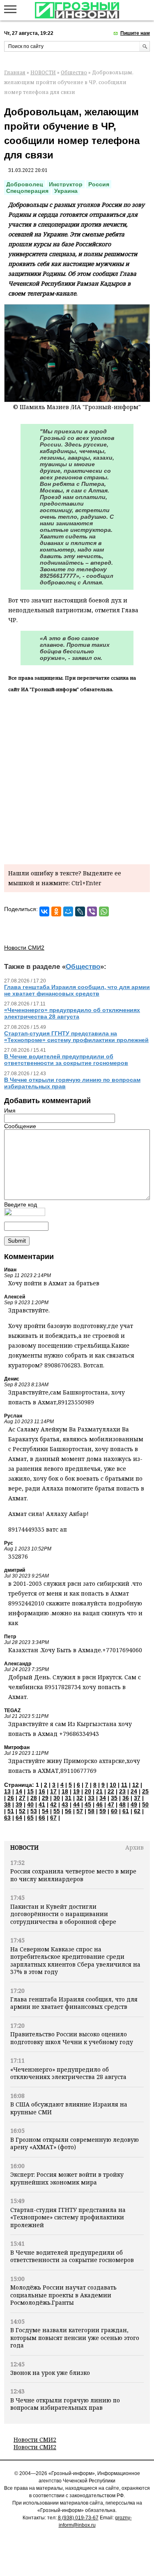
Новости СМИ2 (35, 2440)
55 (57, 1811)
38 (7, 1804)
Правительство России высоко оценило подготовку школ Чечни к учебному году (72, 2038)
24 (134, 1791)
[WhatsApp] (104, 911)
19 (76, 1791)
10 (113, 1785)
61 (126, 1811)
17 (53, 1791)
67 (53, 1818)
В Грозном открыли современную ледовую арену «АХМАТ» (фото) (75, 2143)
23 (122, 1791)
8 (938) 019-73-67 (78, 2518)
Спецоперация (27, 191)
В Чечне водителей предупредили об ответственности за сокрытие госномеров (72, 2256)
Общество (74, 72)
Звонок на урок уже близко (50, 2373)
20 (88, 1791)
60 (114, 1811)
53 (34, 1811)
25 (145, 1791)
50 (145, 1804)
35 (114, 1798)
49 (134, 1804)
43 (65, 1804)
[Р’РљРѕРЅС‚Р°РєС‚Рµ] (44, 911)
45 (88, 1804)
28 (34, 1798)
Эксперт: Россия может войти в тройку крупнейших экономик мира (67, 2178)
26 (11, 1798)
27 (22, 1798)
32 (80, 1798)
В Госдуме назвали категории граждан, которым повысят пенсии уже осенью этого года (75, 2338)
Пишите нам (135, 33)
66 (42, 1818)
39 (19, 1804)
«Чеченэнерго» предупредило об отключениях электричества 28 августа (68, 2073)
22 (111, 1791)
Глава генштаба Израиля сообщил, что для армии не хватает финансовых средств (74, 2003)
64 (19, 1818)
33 (91, 1798)
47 (111, 1804)
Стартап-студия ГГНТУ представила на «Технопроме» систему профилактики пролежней (68, 2217)
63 (7, 1818)
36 (126, 1798)
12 (136, 1785)
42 (53, 1804)
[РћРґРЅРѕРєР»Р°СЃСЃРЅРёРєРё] (56, 911)
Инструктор (66, 184)
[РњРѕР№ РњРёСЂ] (68, 911)
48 (122, 1804)
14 (19, 1791)
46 (99, 1804)
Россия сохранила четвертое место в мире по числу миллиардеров (73, 1875)
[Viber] (92, 911)
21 (99, 1791)
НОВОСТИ (43, 72)
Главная (15, 72)
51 (11, 1811)
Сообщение (20, 1126)
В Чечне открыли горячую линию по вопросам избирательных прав (65, 2404)
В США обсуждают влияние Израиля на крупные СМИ (69, 2108)
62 (137, 1811)
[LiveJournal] (80, 911)
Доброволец (25, 184)
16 (42, 1791)
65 (30, 1818)
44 (76, 1804)
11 (124, 1785)
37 (137, 1798)
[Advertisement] (77, 777)
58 (91, 1811)
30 (57, 1798)
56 (68, 1811)
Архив (134, 1847)
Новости (24, 1847)
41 (42, 1804)
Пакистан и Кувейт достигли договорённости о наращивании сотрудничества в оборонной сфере (63, 1914)
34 (103, 1798)
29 (45, 1798)
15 (30, 1791)
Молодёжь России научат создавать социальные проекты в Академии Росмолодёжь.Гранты (63, 2295)
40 (30, 1804)
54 (45, 1811)
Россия (99, 184)
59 (103, 1811)
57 (80, 1811)
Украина (66, 191)
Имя (10, 1111)
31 (68, 1798)
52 (22, 1811)
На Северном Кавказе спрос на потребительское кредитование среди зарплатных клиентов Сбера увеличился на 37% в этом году (75, 1960)
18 (65, 1791)
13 (7, 1791)
